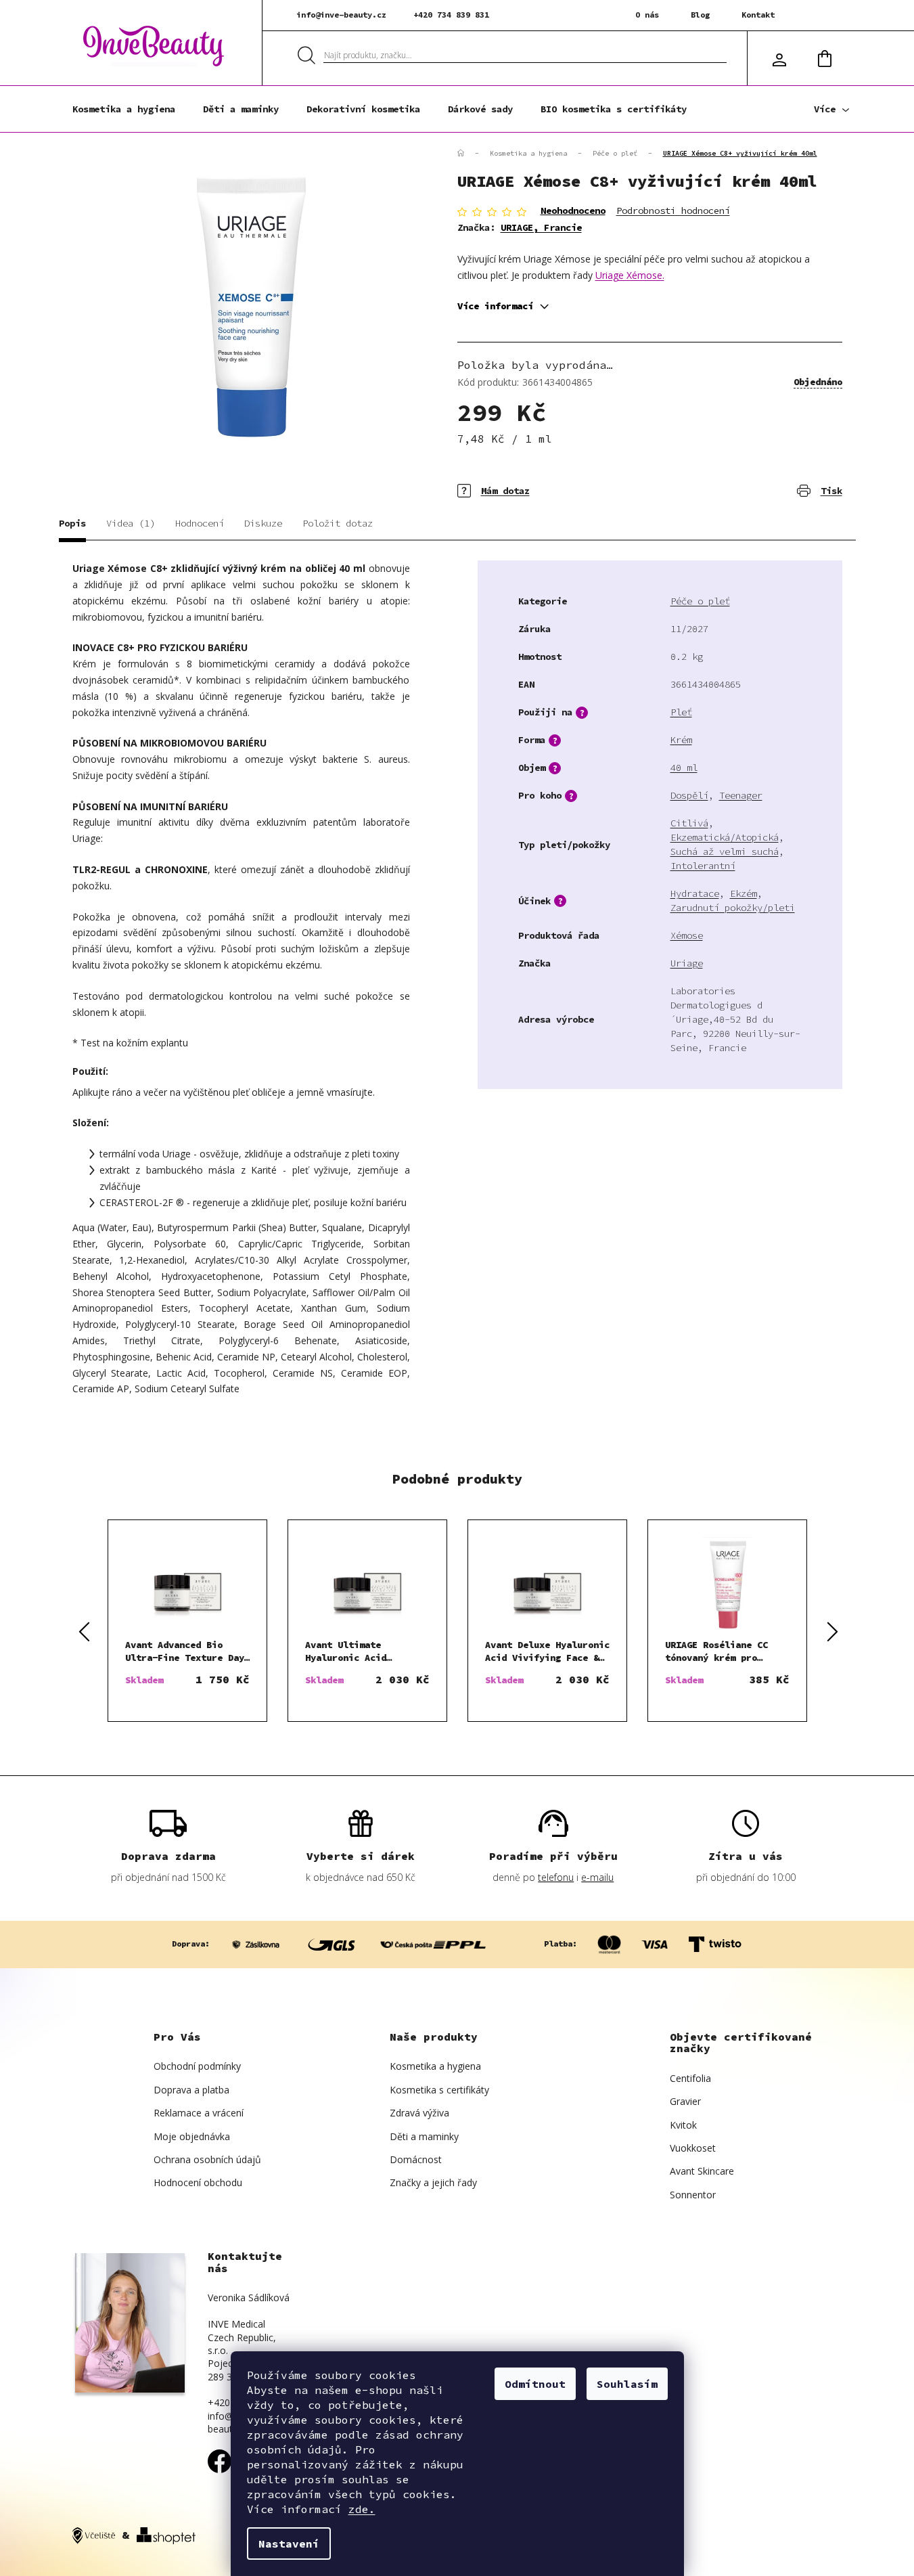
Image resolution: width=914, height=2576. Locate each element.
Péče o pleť (700, 601)
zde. (362, 2509)
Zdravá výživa (419, 2113)
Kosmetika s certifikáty (439, 2090)
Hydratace (695, 893)
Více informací (495, 306)
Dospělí (689, 795)
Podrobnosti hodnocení (673, 210)
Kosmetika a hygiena (435, 2066)
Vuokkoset (693, 2148)
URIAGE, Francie (541, 227)
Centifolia (690, 2078)
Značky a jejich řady (433, 2182)
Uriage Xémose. (630, 275)
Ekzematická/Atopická (725, 837)
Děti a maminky (424, 2136)
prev (83, 1631)
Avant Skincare (702, 2171)
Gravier (685, 2101)
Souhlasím (627, 2384)
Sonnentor (693, 2195)
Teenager (741, 795)
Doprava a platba (191, 2090)
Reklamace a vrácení (199, 2113)
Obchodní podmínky (197, 2066)
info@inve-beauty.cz (341, 15)
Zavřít (536, 481)
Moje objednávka (192, 2136)
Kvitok (683, 2125)
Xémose (687, 935)
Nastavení (289, 2544)
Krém (681, 740)
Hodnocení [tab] (200, 523)
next (831, 1631)
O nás (647, 15)
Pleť (681, 712)
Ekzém (744, 893)
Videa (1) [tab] (131, 523)
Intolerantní (703, 866)
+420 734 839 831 (451, 15)
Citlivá (689, 823)
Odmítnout (535, 2384)
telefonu (556, 1877)
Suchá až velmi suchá (725, 851)
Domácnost (416, 2159)
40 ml (684, 768)
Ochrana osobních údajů (207, 2159)
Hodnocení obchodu (198, 2182)
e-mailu (597, 1877)
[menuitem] (124, 109)
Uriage (687, 963)
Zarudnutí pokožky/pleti (733, 908)
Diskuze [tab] (263, 523)
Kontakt (758, 15)
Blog (700, 15)
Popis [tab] (72, 523)
